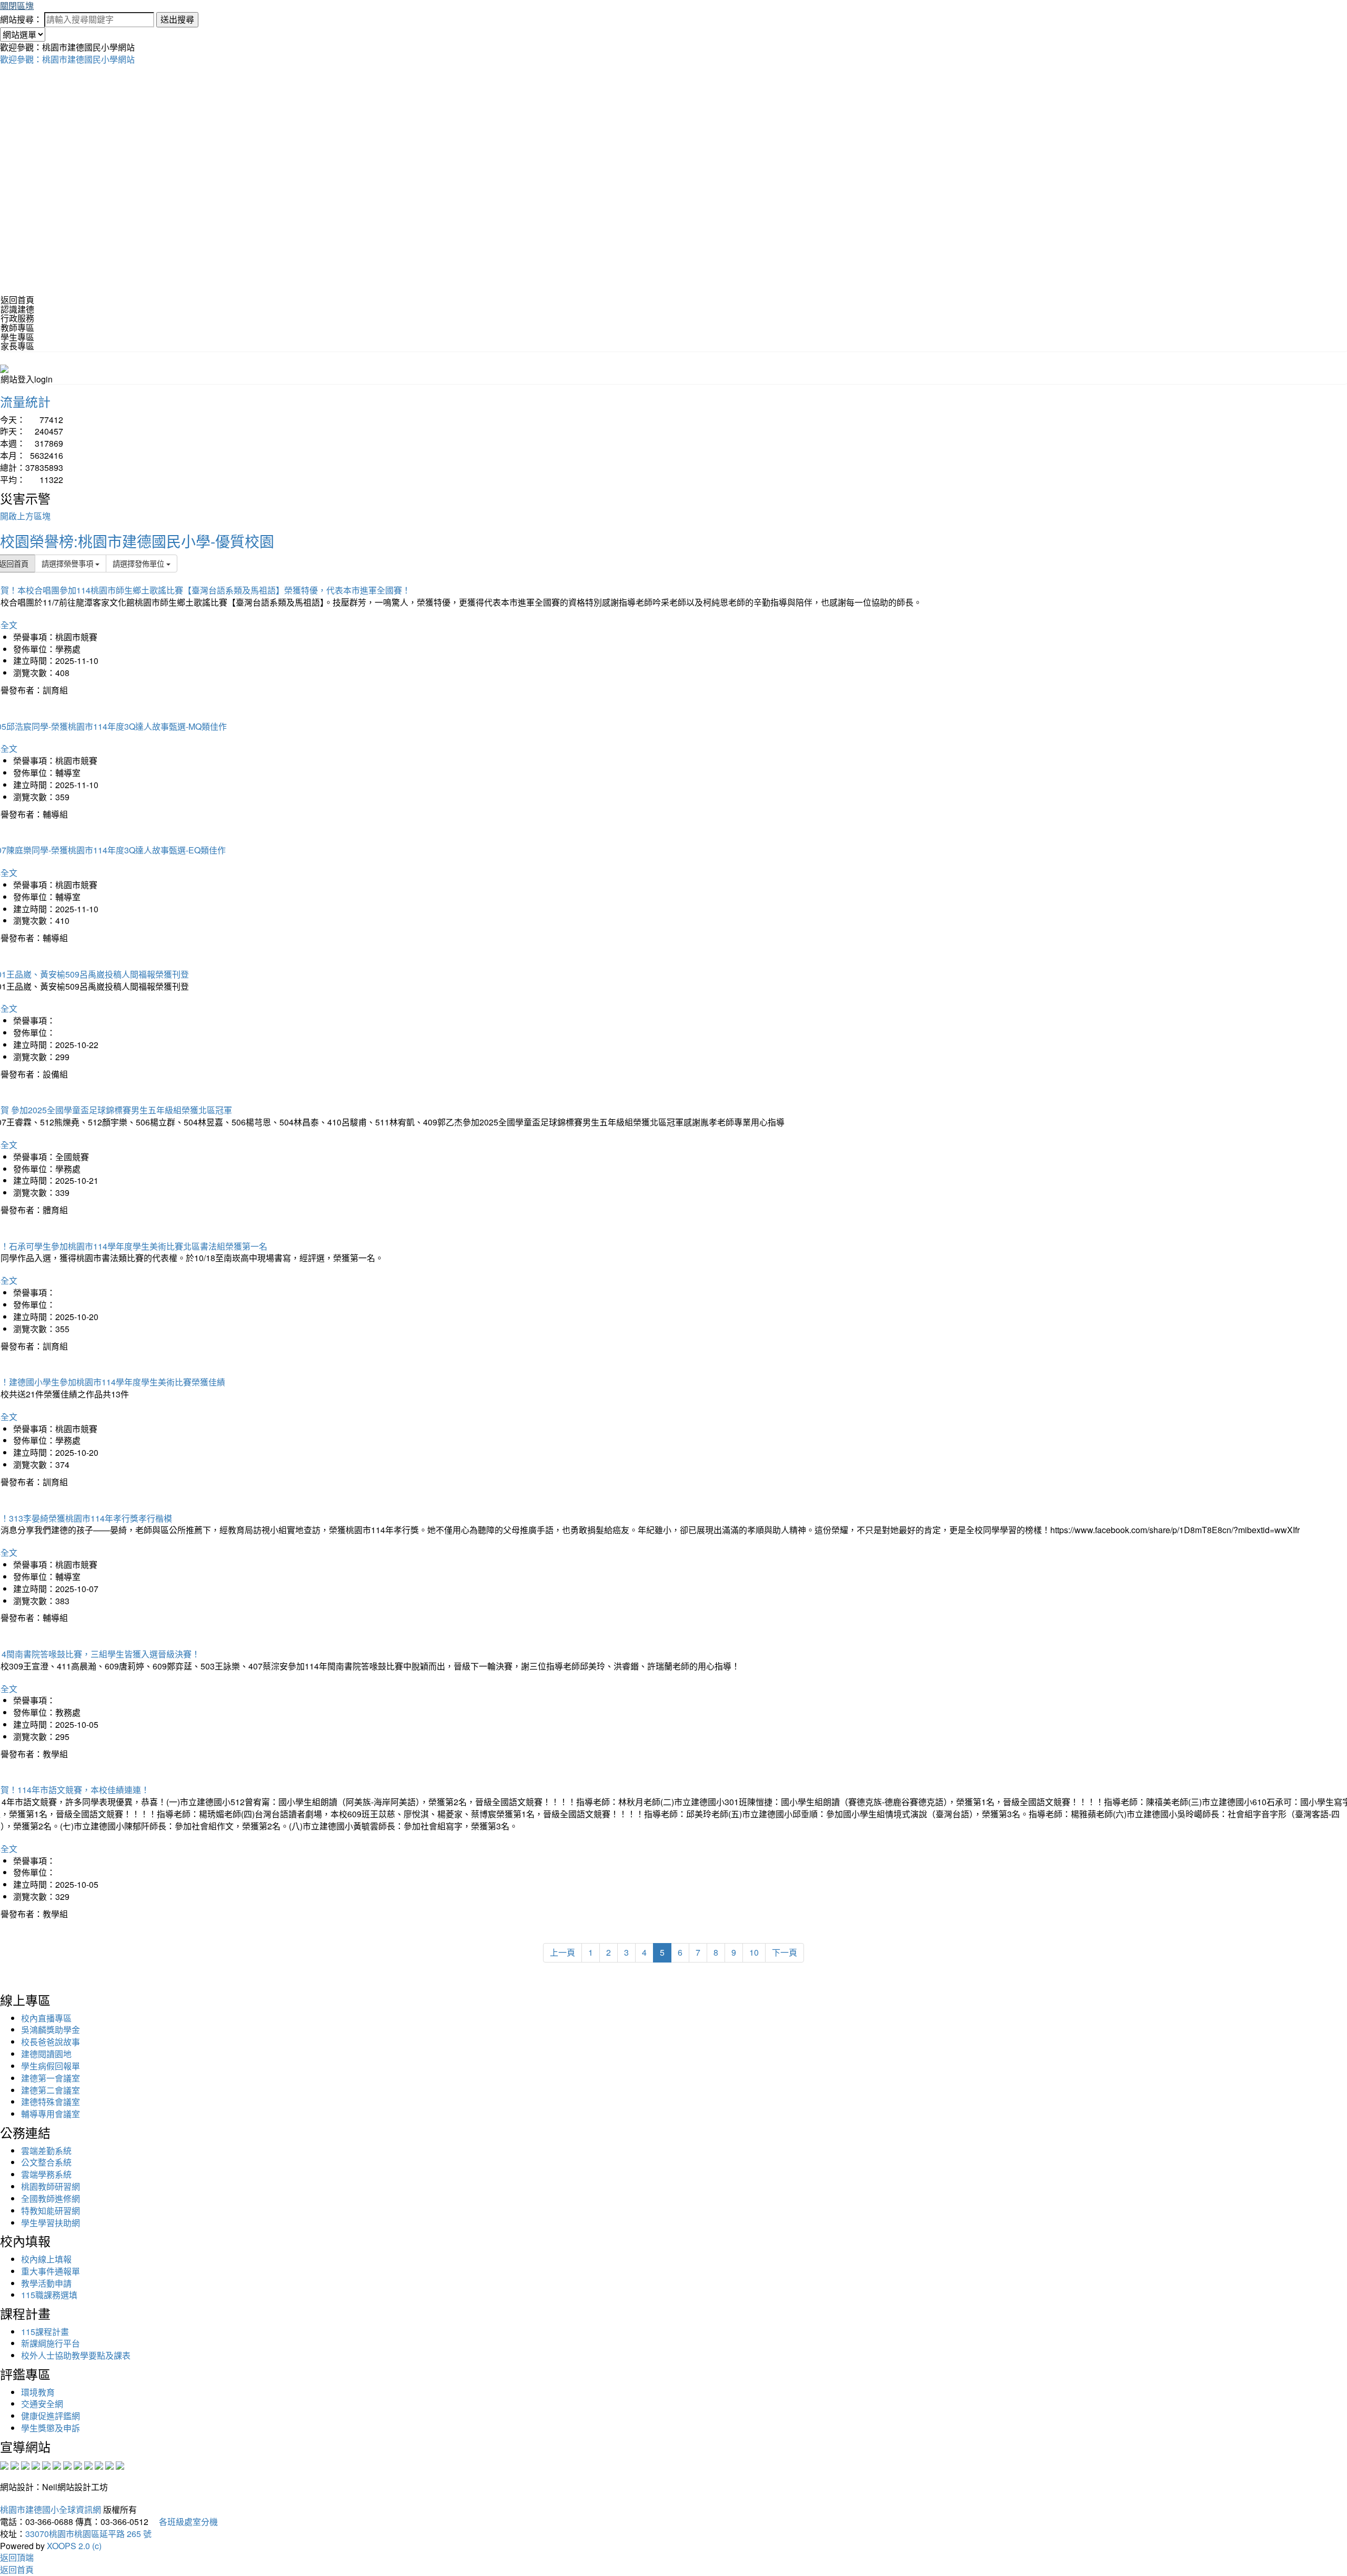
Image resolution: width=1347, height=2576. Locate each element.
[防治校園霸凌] (67, 2464)
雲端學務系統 (46, 2174)
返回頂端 (17, 2557)
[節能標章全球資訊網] (57, 2464)
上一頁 (562, 1952)
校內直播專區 (46, 2018)
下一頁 (785, 1952)
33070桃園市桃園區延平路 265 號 (88, 2534)
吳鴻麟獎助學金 (51, 2030)
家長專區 (17, 346)
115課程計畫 (45, 2332)
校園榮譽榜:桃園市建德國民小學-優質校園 (137, 541)
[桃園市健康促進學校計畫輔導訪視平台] (120, 2464)
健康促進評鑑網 (51, 2416)
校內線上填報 (46, 2259)
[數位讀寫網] (78, 2464)
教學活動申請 (46, 2283)
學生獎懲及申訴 (51, 2428)
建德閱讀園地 (46, 2054)
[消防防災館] (46, 2464)
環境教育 (38, 2392)
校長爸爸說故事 (51, 2042)
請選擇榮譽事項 (68, 563)
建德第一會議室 (51, 2078)
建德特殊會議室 (51, 2102)
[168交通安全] (4, 2464)
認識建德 (17, 309)
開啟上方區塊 (25, 516)
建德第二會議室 (51, 2090)
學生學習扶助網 (51, 2223)
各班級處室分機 (184, 2522)
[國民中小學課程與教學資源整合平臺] (109, 2464)
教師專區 (17, 328)
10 (754, 1952)
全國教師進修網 (51, 2198)
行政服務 (17, 318)
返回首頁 (17, 300)
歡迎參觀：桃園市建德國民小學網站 (67, 59)
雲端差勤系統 (46, 2151)
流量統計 (25, 401)
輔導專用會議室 (51, 2114)
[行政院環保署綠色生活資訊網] (36, 2464)
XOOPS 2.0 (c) (74, 2546)
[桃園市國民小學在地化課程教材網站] (15, 2464)
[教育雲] (88, 2464)
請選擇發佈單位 (139, 563)
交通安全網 (42, 2404)
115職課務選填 (49, 2295)
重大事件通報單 (51, 2271)
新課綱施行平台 (51, 2343)
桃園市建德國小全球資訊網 (51, 2509)
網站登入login (27, 379)
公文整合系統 (46, 2162)
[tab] (673, 309)
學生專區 (17, 337)
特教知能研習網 (51, 2211)
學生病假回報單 (51, 2066)
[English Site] (4, 368)
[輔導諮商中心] (99, 2464)
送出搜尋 (177, 19)
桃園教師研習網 (51, 2186)
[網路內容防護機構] (25, 2464)
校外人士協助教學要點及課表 (76, 2355)
